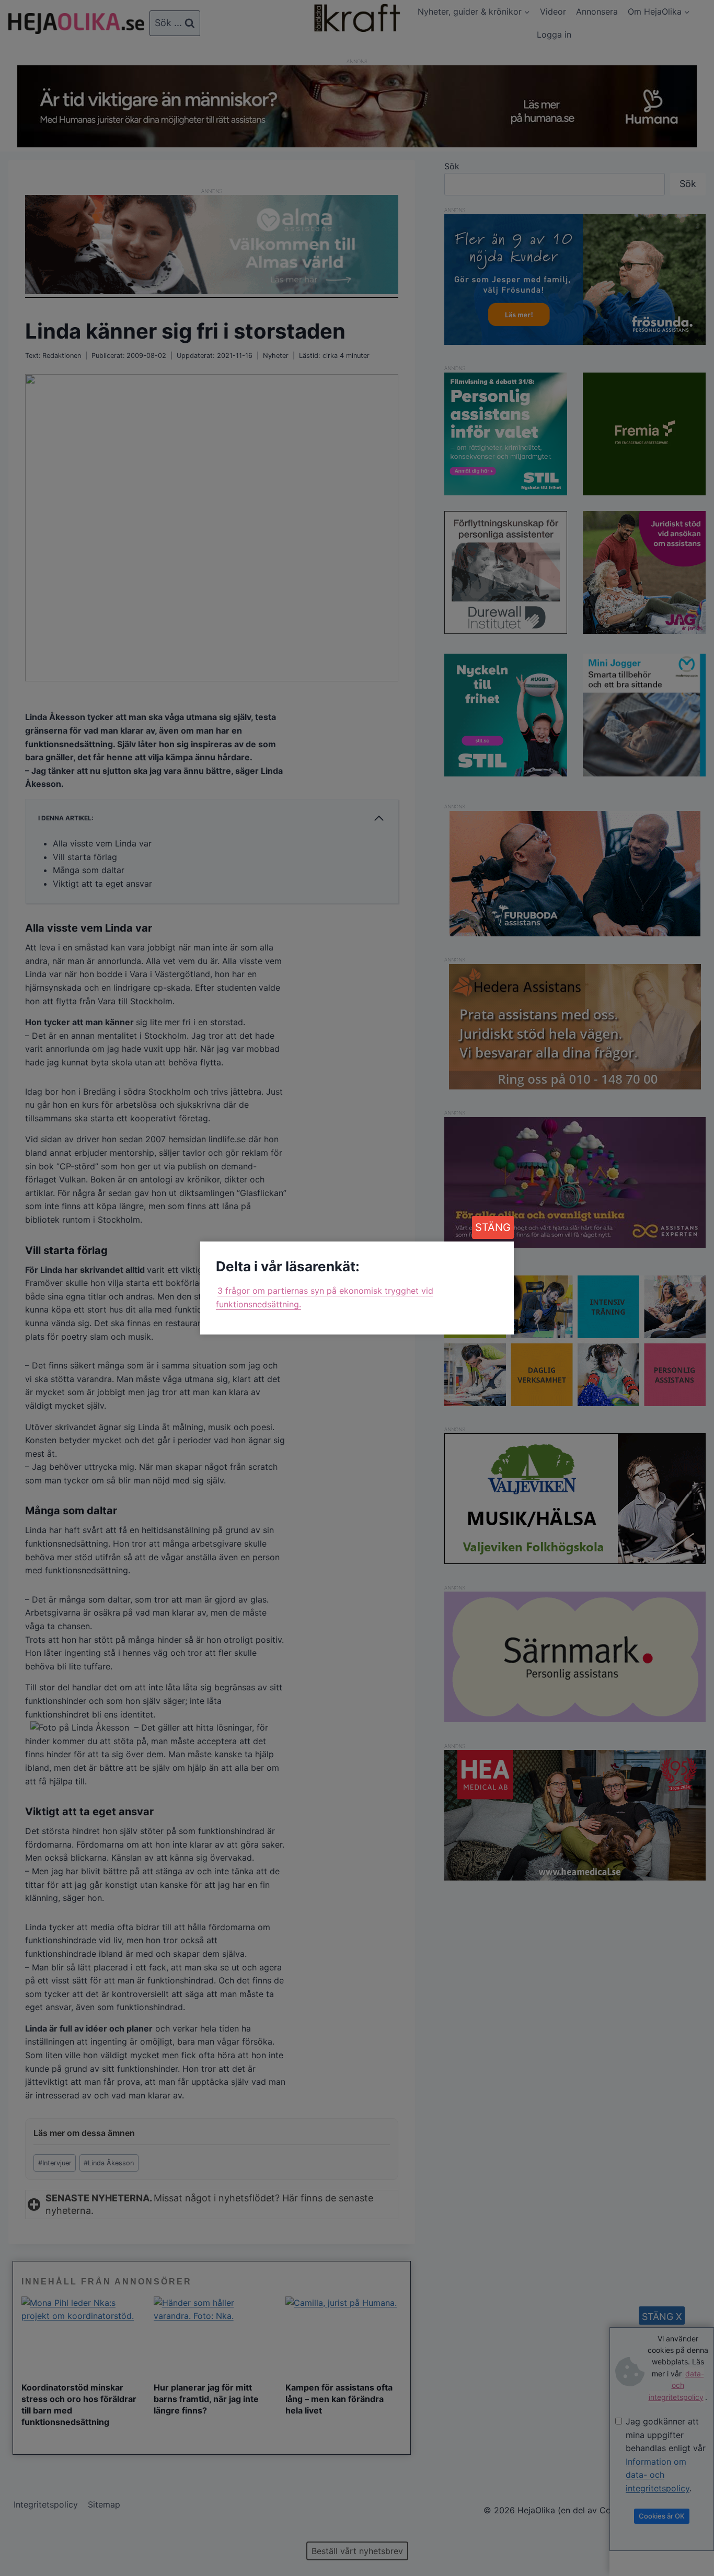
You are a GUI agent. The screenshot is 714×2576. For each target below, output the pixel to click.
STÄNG (493, 1227)
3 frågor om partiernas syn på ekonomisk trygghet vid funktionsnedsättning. (325, 1297)
